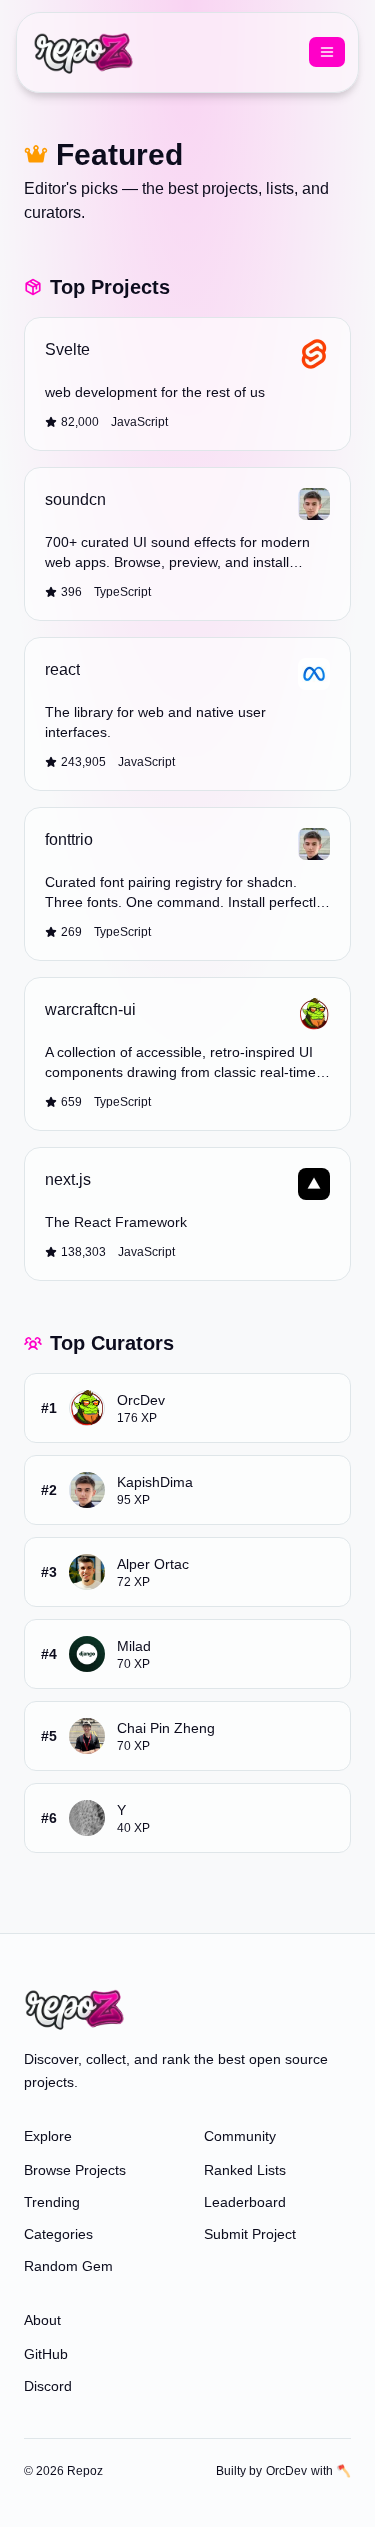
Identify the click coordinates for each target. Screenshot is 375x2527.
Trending (52, 2202)
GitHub (46, 2354)
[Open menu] (327, 52)
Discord (48, 2386)
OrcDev (286, 2471)
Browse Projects (75, 2170)
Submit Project (250, 2234)
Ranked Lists (245, 2170)
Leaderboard (245, 2202)
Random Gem (68, 2266)
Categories (58, 2234)
